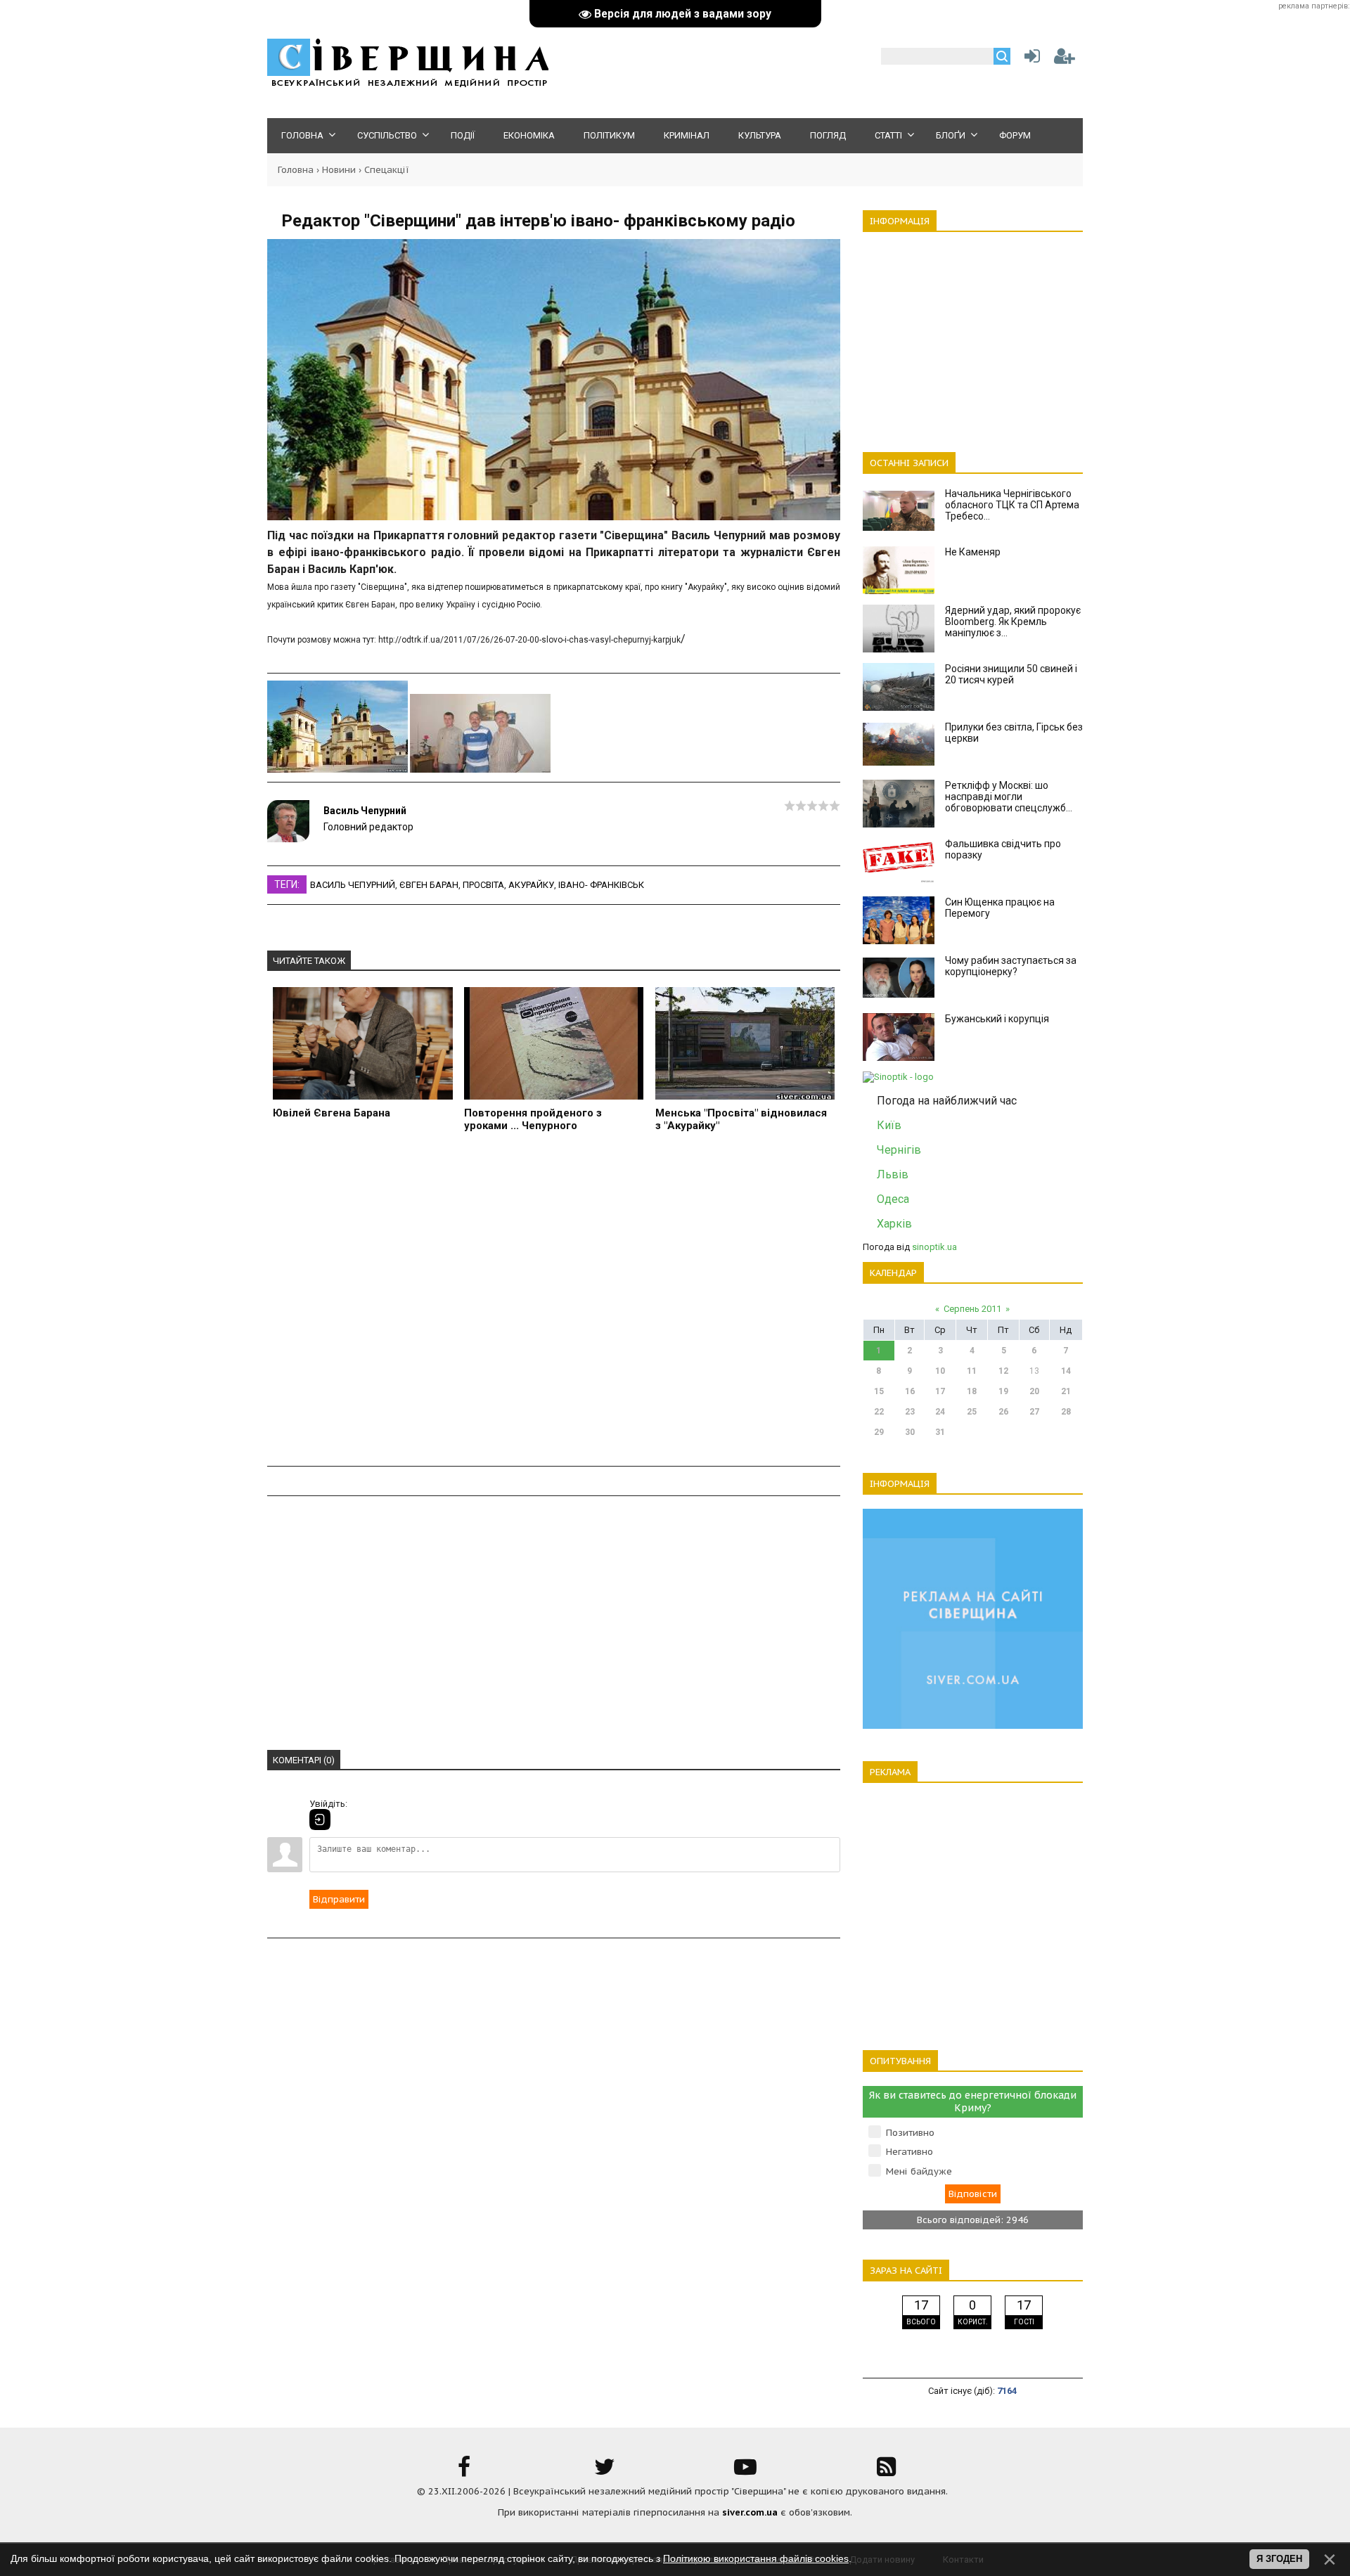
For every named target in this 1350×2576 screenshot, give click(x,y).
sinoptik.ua (934, 1247)
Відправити (339, 1899)
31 (940, 1432)
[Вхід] (320, 1820)
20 (1034, 1391)
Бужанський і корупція (997, 1019)
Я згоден (1279, 2559)
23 (910, 1412)
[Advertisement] (554, 1307)
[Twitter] (605, 2472)
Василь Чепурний (365, 811)
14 (1066, 1371)
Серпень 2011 (972, 1309)
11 (972, 1371)
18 (972, 1391)
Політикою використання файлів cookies (756, 2558)
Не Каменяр (973, 552)
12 (1003, 1371)
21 (1066, 1391)
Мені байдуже (919, 2171)
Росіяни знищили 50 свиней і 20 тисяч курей (1011, 674)
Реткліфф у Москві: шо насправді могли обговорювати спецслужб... (1009, 797)
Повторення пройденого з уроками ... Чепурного (533, 1119)
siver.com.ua (750, 2512)
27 (1034, 1412)
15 (879, 1391)
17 (940, 1391)
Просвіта (483, 885)
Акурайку (531, 885)
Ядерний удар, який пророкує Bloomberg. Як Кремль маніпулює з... (1013, 622)
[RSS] (886, 2472)
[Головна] (408, 85)
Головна (296, 170)
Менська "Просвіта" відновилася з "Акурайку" (741, 1119)
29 (879, 1432)
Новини (339, 170)
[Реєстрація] (1065, 59)
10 (940, 1371)
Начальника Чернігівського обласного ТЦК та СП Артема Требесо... (1012, 505)
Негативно (909, 2152)
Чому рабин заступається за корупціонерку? (1011, 966)
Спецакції (387, 170)
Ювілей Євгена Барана (332, 1113)
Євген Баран (429, 885)
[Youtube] (745, 2472)
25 (972, 1412)
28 (1066, 1412)
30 (910, 1432)
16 (910, 1391)
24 (940, 1412)
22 (879, 1412)
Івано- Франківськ (601, 885)
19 (1003, 1391)
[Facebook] (464, 2472)
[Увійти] (1029, 59)
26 (1003, 1412)
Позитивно (910, 2133)
